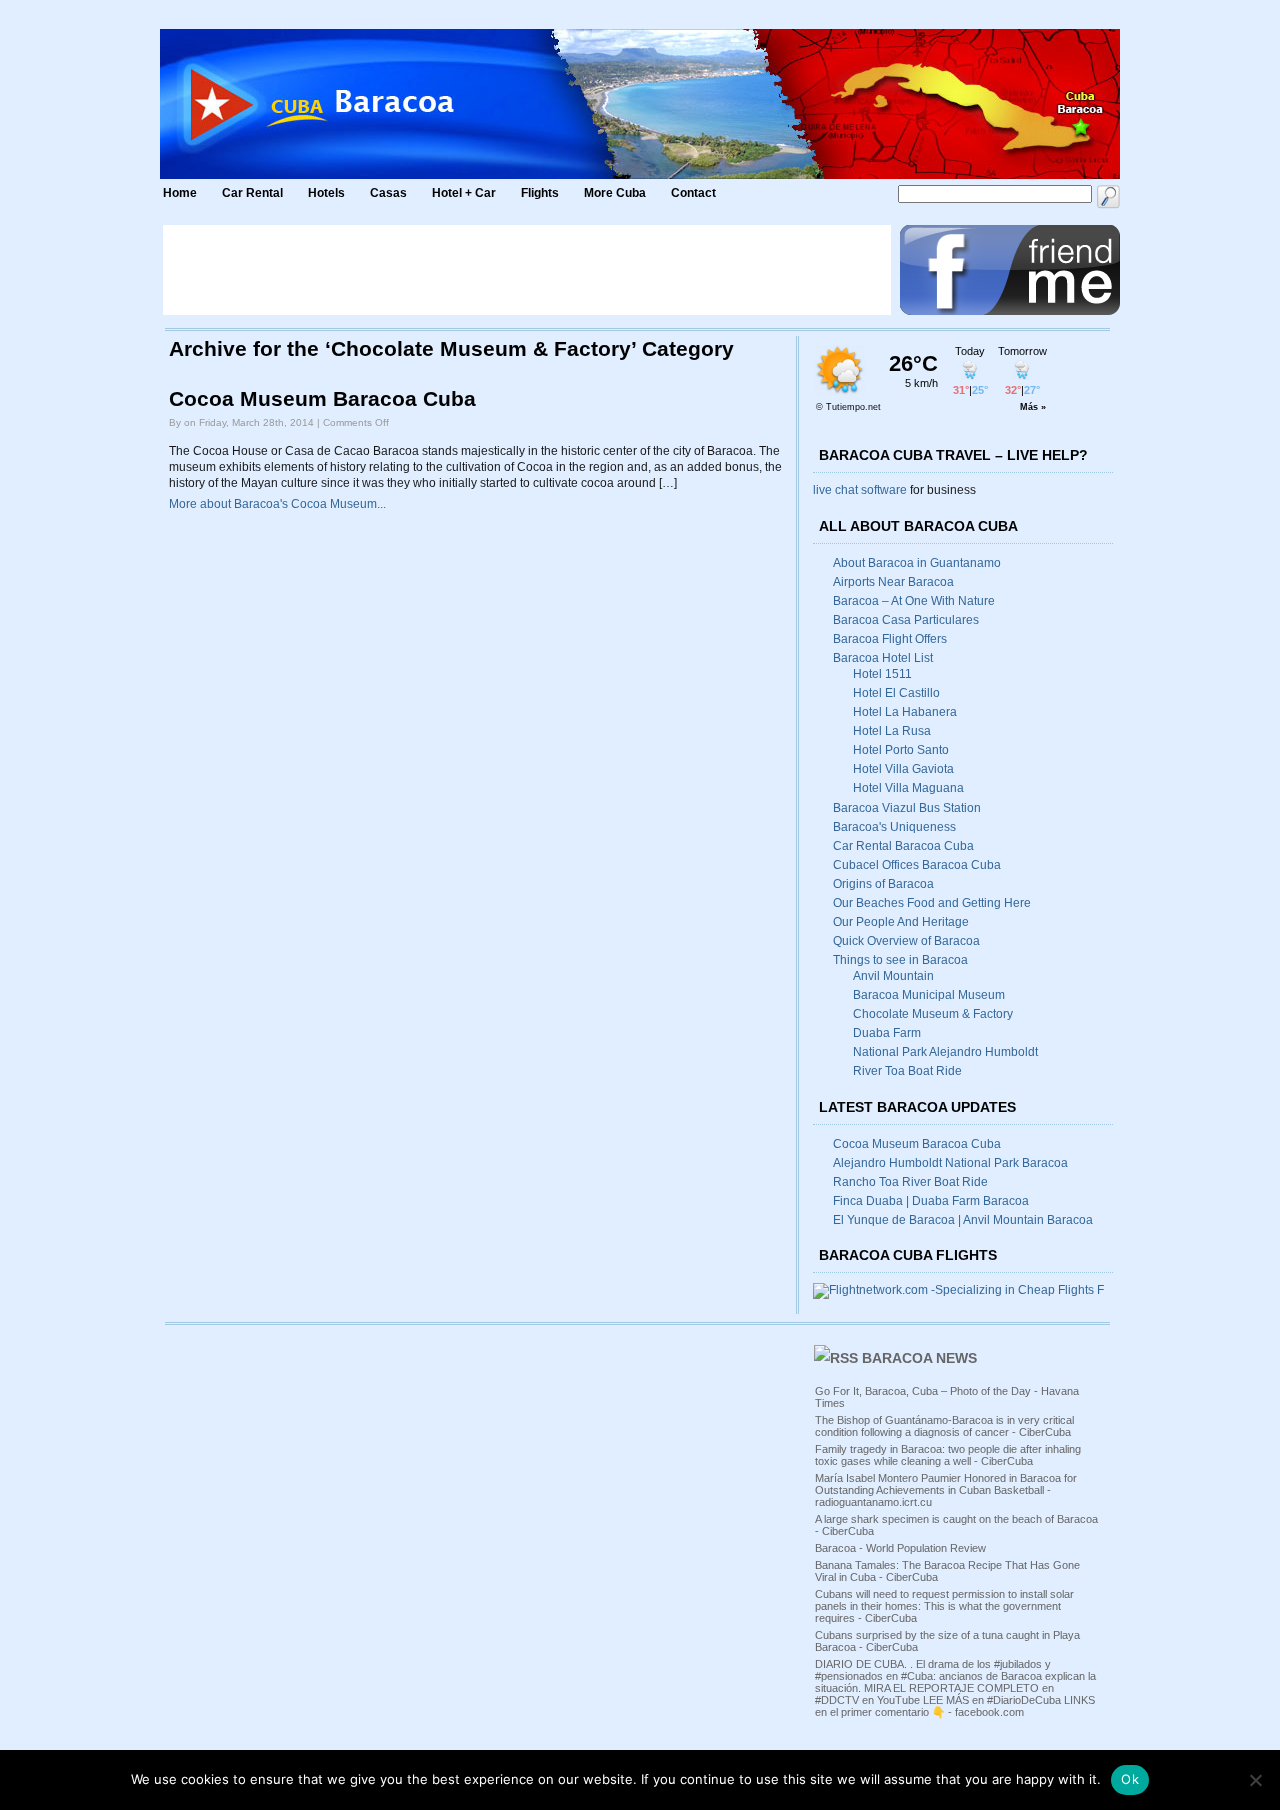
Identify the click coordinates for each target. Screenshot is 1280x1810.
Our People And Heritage (901, 922)
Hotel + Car (464, 193)
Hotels (326, 193)
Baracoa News (919, 1358)
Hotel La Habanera (905, 712)
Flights (540, 193)
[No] (1255, 1780)
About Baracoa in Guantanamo (917, 563)
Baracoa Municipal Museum (929, 995)
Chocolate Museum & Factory (933, 1014)
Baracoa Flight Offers (890, 639)
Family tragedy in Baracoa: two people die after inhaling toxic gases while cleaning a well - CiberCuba (948, 1455)
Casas (388, 193)
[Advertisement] (527, 270)
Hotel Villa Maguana (908, 788)
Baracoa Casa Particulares (906, 620)
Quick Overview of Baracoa (906, 941)
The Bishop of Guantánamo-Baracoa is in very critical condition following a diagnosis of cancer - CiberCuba (944, 1426)
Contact (693, 193)
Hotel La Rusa (892, 731)
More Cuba (615, 193)
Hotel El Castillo (896, 693)
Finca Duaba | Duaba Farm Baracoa (931, 1201)
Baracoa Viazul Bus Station (907, 808)
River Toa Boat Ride (907, 1071)
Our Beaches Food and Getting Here (932, 903)
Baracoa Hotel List (883, 658)
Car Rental (252, 193)
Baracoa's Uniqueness (894, 827)
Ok (1130, 1779)
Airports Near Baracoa (893, 582)
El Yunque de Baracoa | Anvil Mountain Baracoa (963, 1220)
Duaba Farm (887, 1033)
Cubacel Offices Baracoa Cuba (917, 865)
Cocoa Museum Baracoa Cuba (322, 399)
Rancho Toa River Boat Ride (910, 1182)
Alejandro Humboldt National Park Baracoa (950, 1163)
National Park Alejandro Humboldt (945, 1052)
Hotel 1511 (882, 674)
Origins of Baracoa (883, 884)
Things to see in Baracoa (900, 960)
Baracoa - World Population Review (900, 1548)
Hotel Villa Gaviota (903, 769)
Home (180, 193)
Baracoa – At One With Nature (914, 601)
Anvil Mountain (893, 976)
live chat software (860, 490)
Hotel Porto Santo (901, 750)
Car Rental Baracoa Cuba (903, 846)
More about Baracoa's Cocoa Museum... (277, 504)
